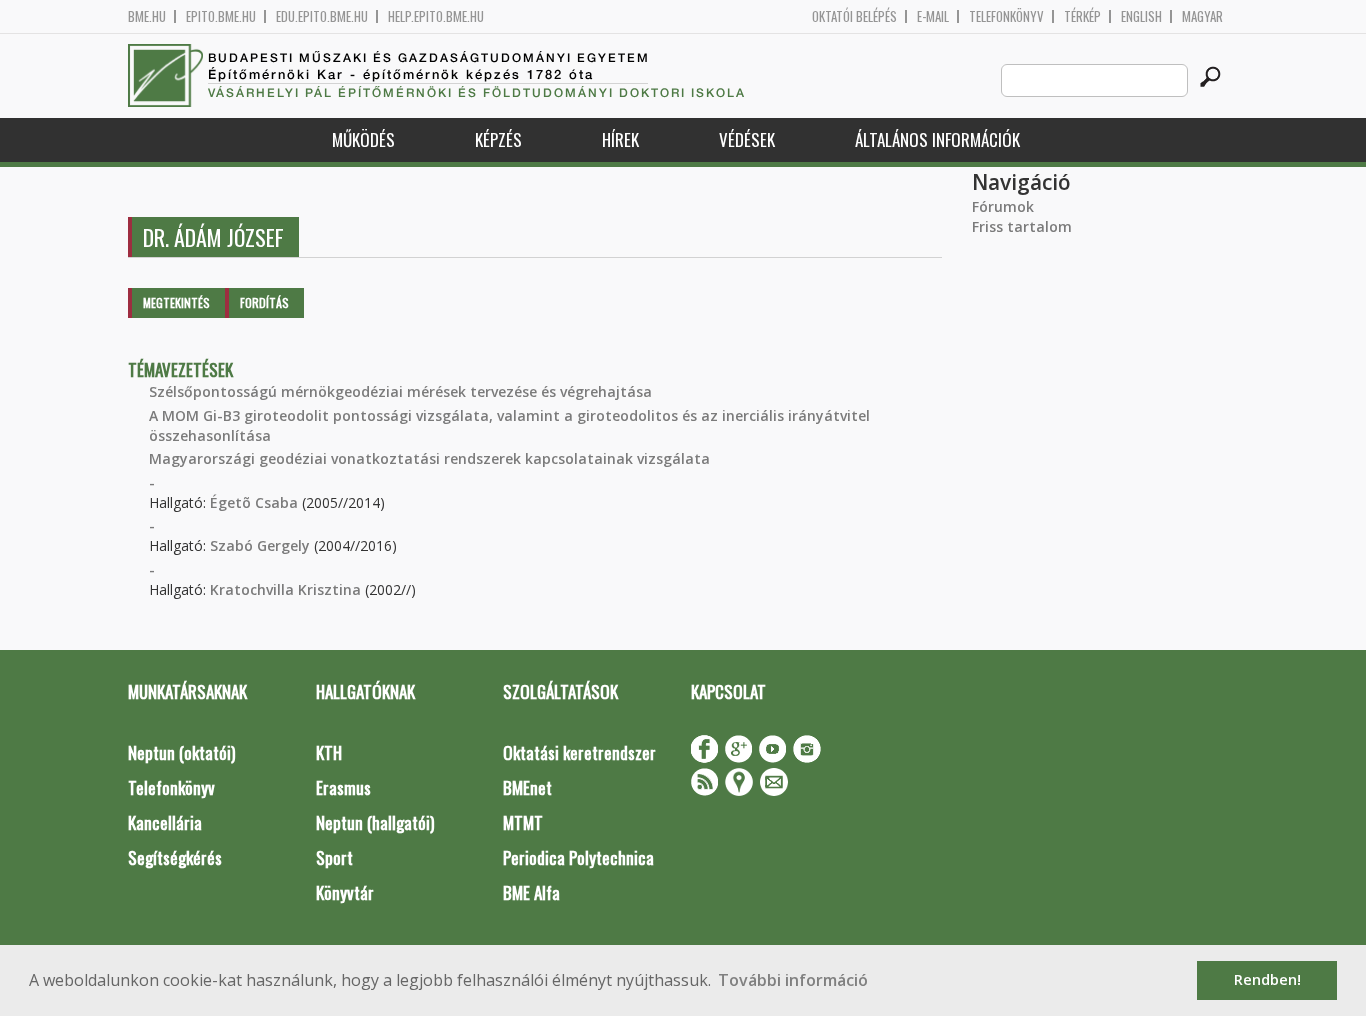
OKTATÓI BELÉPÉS (854, 16)
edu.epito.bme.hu (322, 16)
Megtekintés (176, 302)
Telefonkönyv (1006, 16)
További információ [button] (793, 980)
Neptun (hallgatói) (375, 822)
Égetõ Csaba (254, 502)
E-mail (933, 16)
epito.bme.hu (221, 16)
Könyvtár (345, 892)
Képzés (498, 139)
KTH (329, 752)
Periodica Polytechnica (578, 857)
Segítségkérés (175, 857)
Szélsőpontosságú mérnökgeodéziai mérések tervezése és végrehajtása (400, 391)
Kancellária (165, 822)
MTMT (523, 822)
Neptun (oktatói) (181, 752)
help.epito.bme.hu (436, 16)
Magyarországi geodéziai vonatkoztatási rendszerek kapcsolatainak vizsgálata (429, 458)
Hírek (620, 139)
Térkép (1082, 16)
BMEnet (527, 787)
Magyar (1202, 16)
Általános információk (937, 139)
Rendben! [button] (1267, 979)
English (1141, 16)
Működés (363, 139)
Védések (747, 139)
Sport (334, 857)
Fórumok (1003, 206)
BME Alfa (531, 892)
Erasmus (343, 787)
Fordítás (264, 302)
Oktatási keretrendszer (579, 752)
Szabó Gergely (260, 545)
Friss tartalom (1022, 226)
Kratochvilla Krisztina (285, 589)
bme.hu (147, 16)
